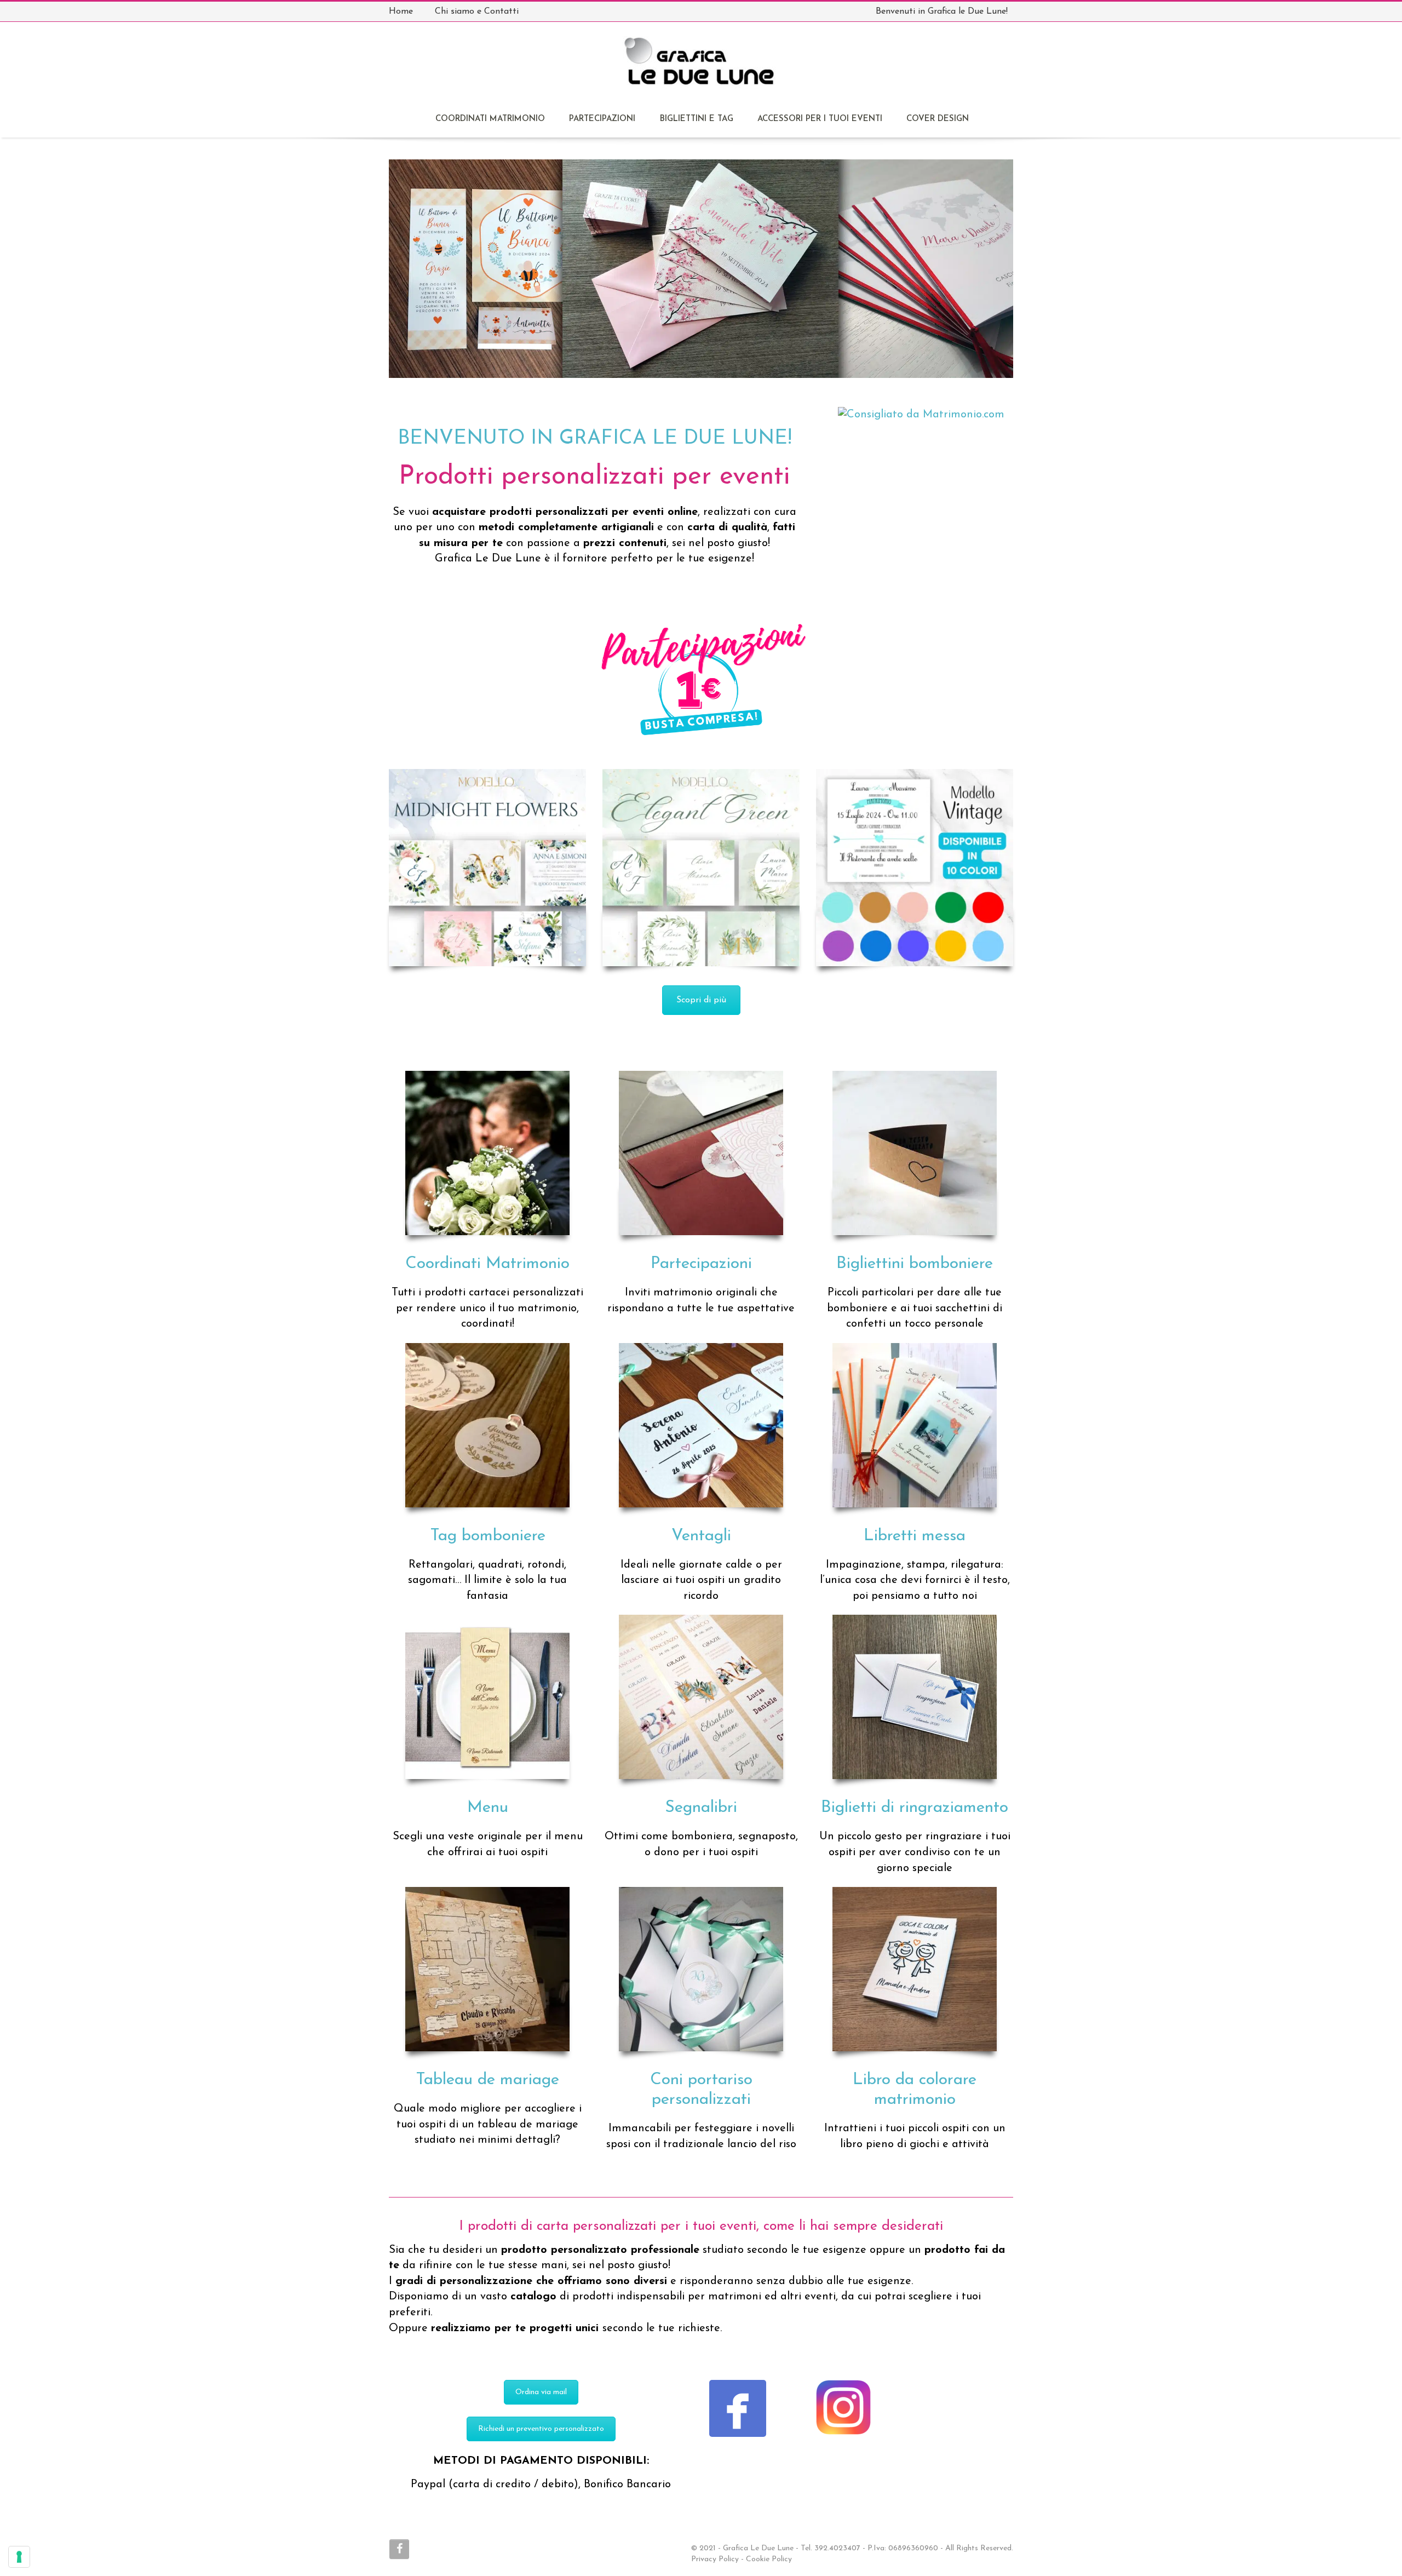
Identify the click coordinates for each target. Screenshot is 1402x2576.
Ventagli (701, 1536)
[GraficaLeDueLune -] (700, 67)
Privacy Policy (715, 2559)
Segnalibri (701, 1808)
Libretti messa (915, 1536)
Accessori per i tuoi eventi (820, 119)
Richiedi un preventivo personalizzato (541, 2429)
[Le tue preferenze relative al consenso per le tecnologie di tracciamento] (19, 2557)
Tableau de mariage (487, 2080)
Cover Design (938, 119)
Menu (488, 1808)
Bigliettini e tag (697, 119)
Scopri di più (701, 1000)
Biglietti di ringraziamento (915, 1808)
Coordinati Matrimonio (487, 1264)
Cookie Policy (769, 2559)
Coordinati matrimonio (490, 119)
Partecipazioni (602, 119)
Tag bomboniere (488, 1536)
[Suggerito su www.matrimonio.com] (921, 414)
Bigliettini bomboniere (915, 1264)
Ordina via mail (541, 2392)
